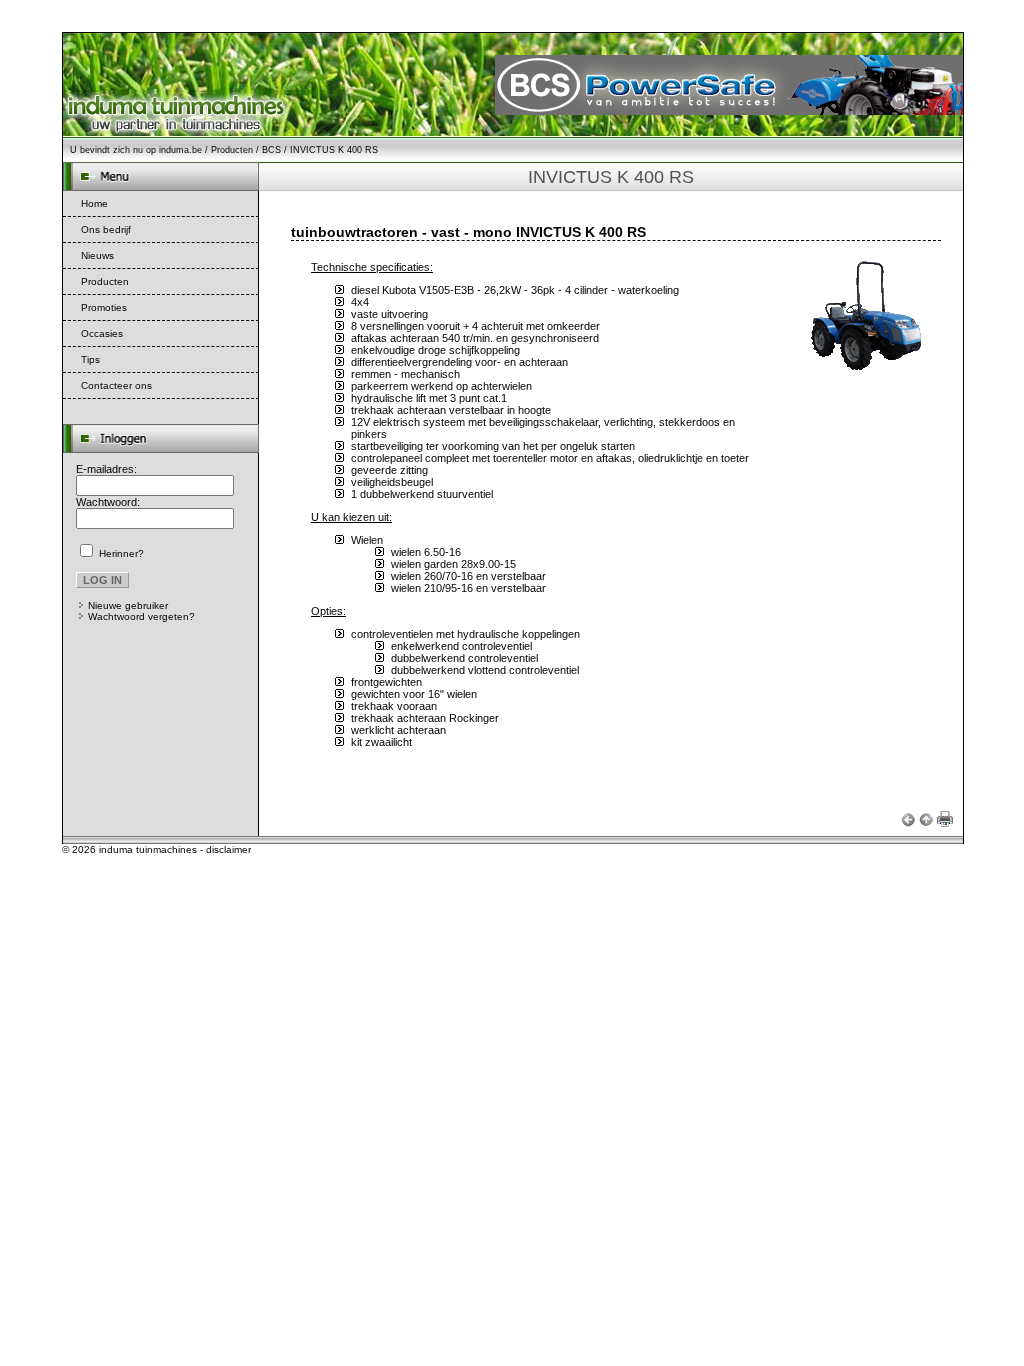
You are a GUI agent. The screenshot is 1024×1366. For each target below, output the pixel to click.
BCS (271, 150)
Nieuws (97, 255)
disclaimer (228, 849)
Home (94, 203)
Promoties (104, 307)
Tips (90, 359)
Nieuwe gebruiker (128, 605)
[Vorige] (908, 821)
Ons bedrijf (106, 229)
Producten (232, 150)
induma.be (180, 150)
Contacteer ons (116, 385)
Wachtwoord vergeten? (141, 616)
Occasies (102, 333)
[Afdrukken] (945, 821)
